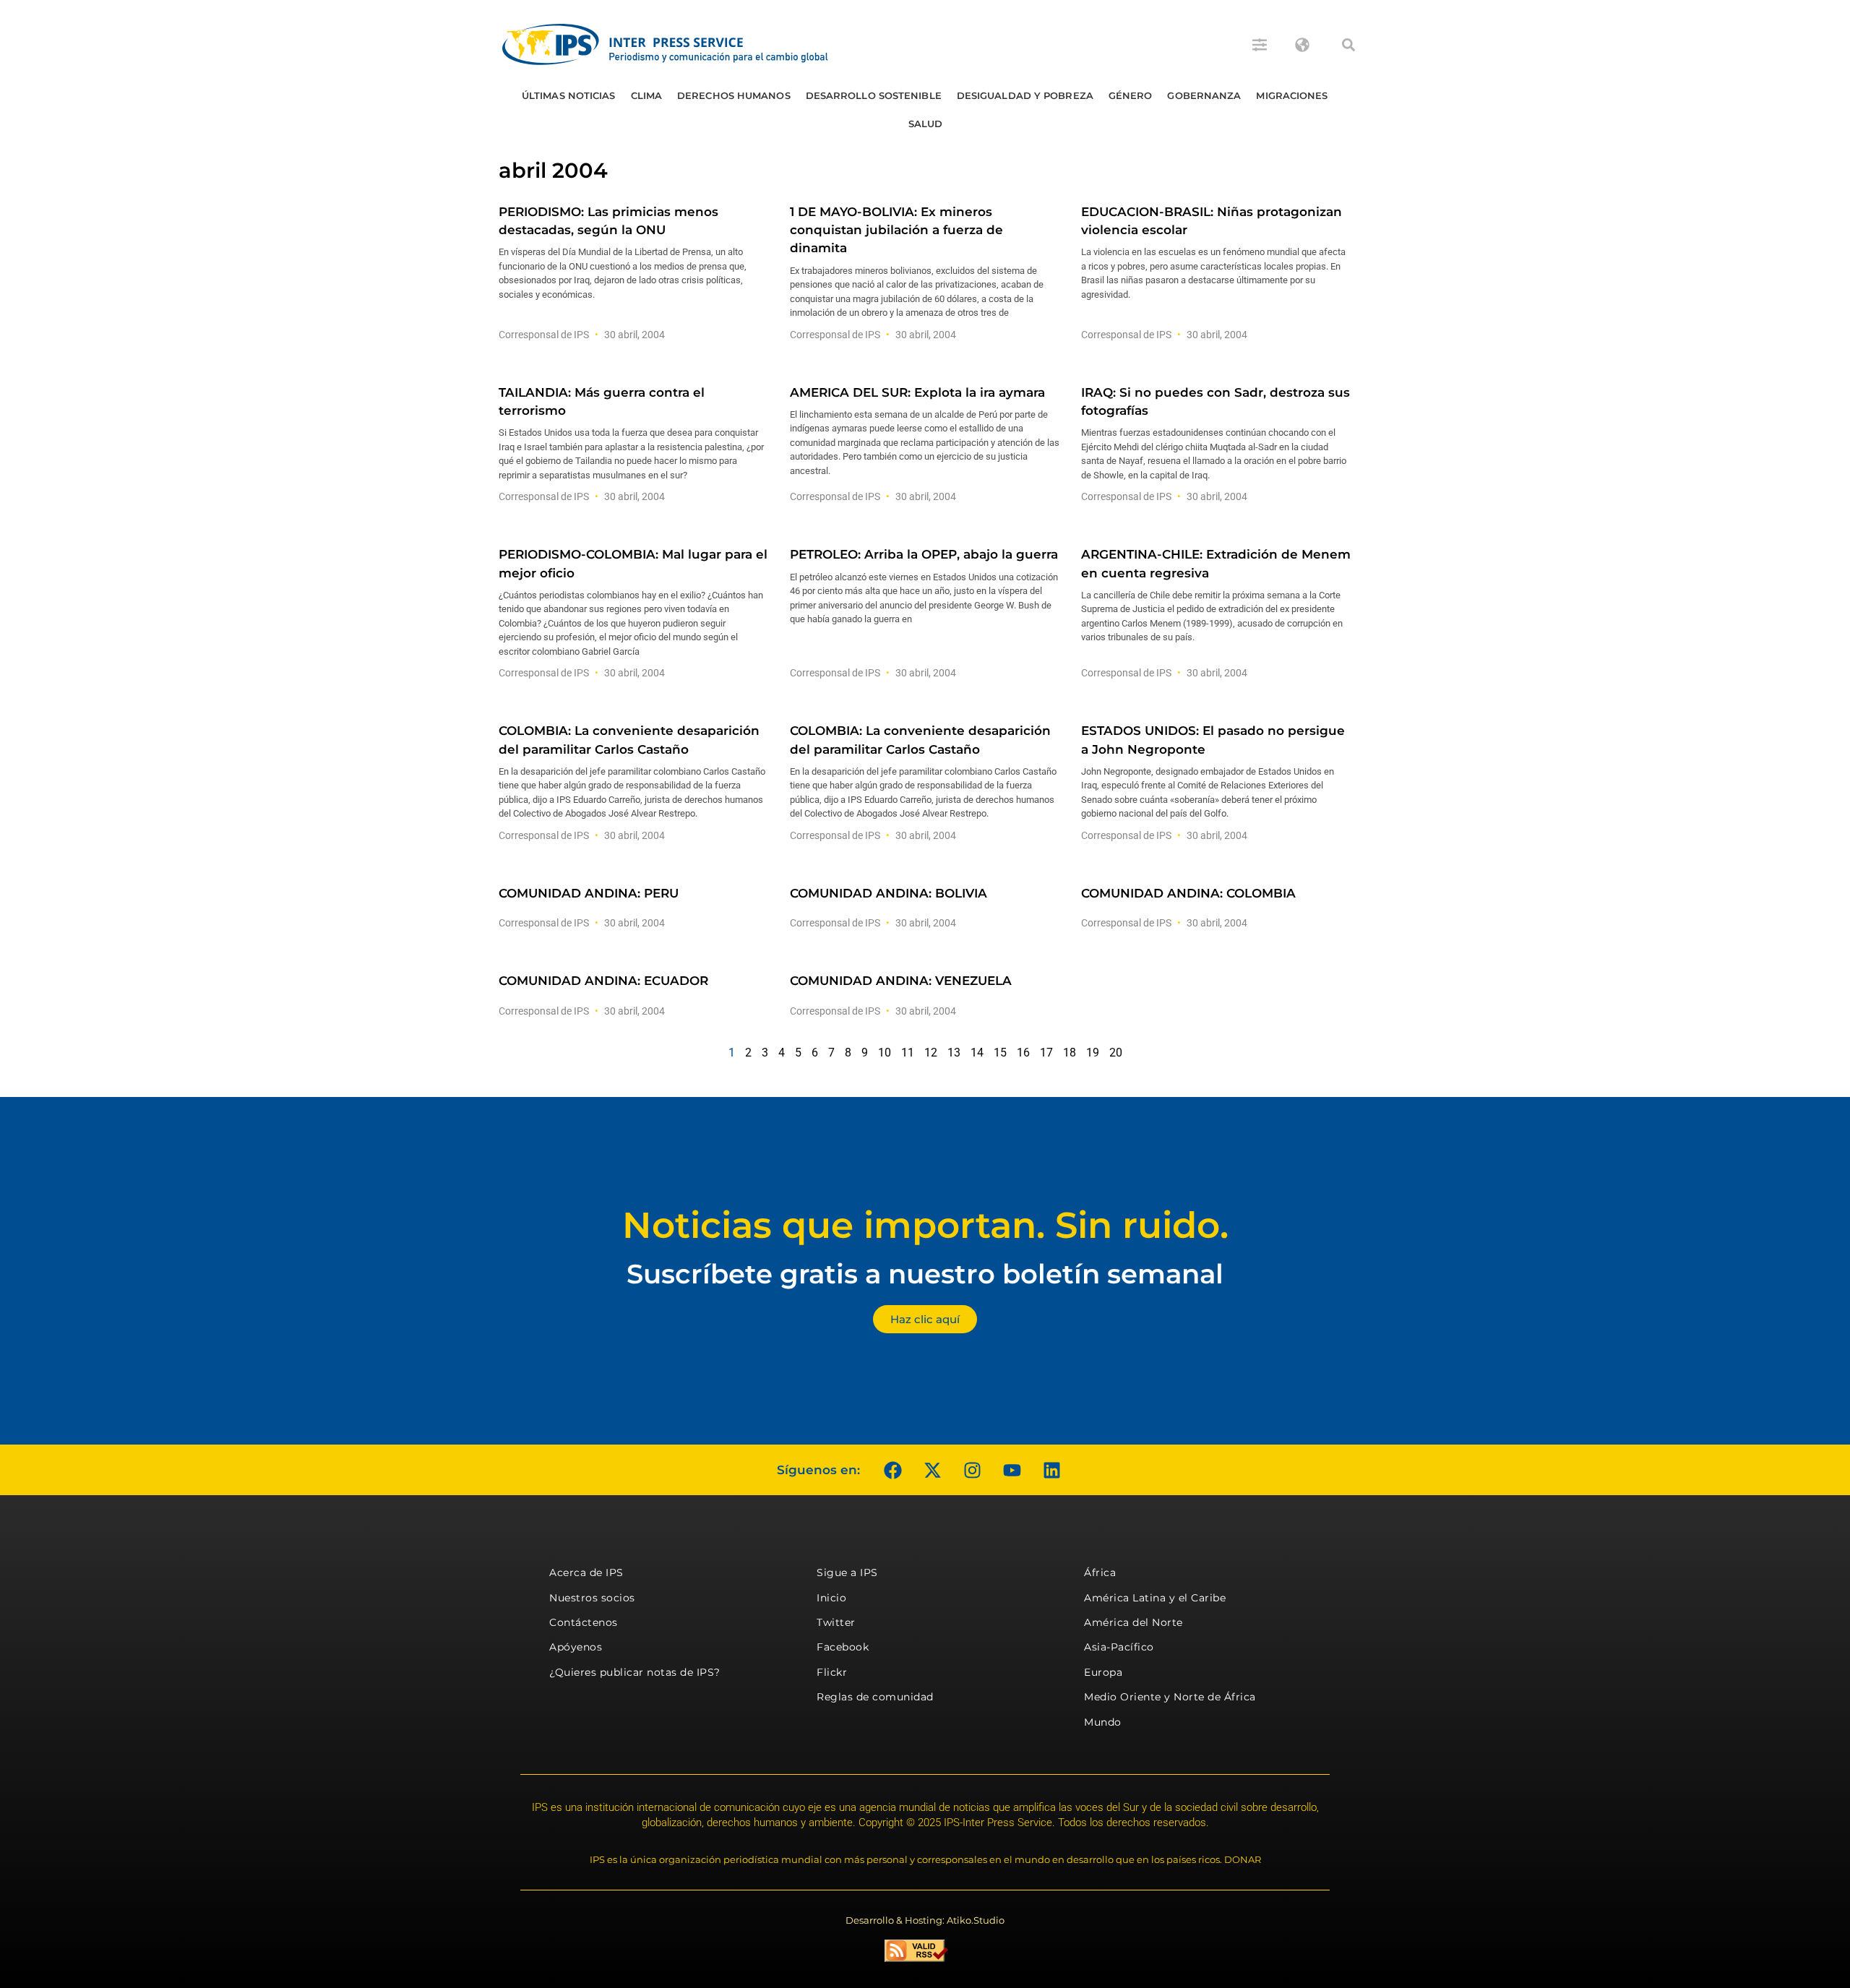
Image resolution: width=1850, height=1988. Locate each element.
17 (1046, 1053)
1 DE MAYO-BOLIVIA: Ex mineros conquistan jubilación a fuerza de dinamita (896, 230)
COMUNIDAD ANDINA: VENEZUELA (901, 981)
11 (908, 1053)
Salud (926, 124)
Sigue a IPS (847, 1572)
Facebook (843, 1647)
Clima (647, 95)
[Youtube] (1012, 1470)
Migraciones (1292, 95)
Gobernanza (1204, 95)
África (1100, 1572)
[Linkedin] (1051, 1470)
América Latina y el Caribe (1155, 1598)
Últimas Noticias (569, 95)
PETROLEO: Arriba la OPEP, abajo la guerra (924, 554)
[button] (1348, 45)
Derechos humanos (734, 95)
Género (1131, 95)
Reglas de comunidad (875, 1697)
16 (1023, 1053)
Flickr (832, 1672)
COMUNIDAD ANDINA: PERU (589, 893)
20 (1116, 1053)
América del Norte (1133, 1622)
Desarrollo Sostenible (874, 95)
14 (977, 1053)
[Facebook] (892, 1470)
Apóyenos (576, 1647)
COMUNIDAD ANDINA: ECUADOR (603, 981)
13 (954, 1053)
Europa (1103, 1672)
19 (1093, 1053)
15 (1000, 1053)
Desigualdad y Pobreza (1025, 95)
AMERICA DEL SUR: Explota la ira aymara (917, 392)
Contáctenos (584, 1622)
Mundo (1103, 1722)
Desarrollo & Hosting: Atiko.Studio (925, 1920)
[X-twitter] (932, 1470)
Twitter (836, 1622)
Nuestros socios (592, 1598)
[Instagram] (972, 1470)
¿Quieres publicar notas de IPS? (635, 1672)
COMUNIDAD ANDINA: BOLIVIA (889, 893)
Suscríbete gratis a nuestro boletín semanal (925, 1274)
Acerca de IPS (586, 1572)
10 (885, 1053)
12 (931, 1053)
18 (1070, 1053)
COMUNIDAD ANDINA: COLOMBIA (1188, 893)
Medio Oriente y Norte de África (1170, 1697)
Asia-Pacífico (1119, 1647)
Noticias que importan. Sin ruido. (925, 1225)
